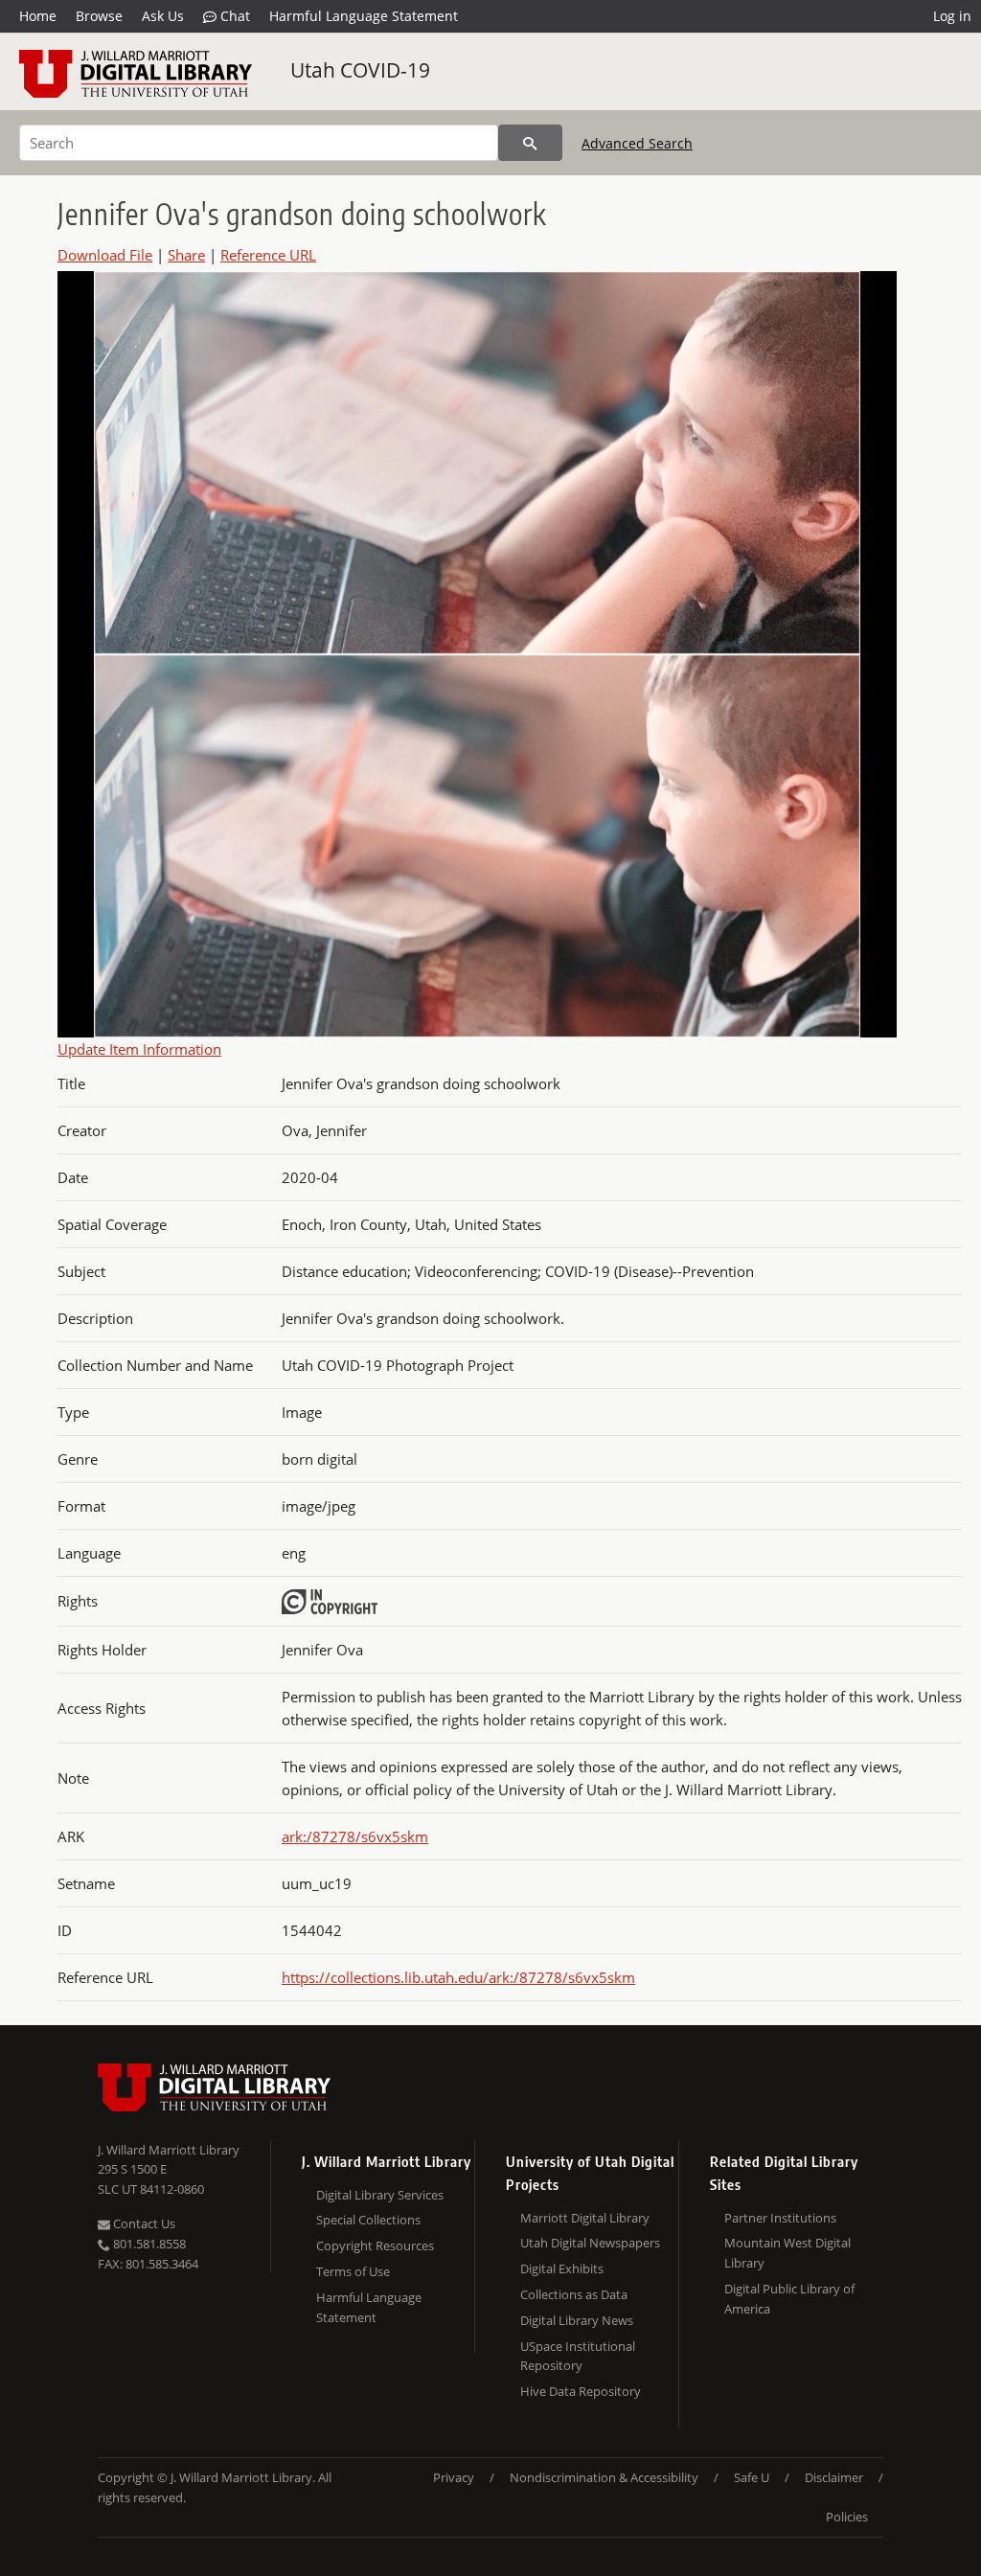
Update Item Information (139, 1049)
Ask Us (163, 16)
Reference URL (268, 255)
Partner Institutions (780, 2218)
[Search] (530, 143)
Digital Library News (577, 2320)
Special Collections (368, 2220)
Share (186, 255)
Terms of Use (353, 2271)
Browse (99, 16)
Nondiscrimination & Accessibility (604, 2477)
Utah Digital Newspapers (590, 2243)
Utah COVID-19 (360, 70)
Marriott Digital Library (585, 2218)
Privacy (454, 2477)
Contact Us (143, 2223)
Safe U (752, 2477)
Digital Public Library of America (789, 2299)
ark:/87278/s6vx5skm (355, 1836)
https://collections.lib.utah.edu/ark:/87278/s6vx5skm (458, 1977)
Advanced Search (637, 143)
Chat (233, 16)
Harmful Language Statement (364, 16)
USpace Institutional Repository (578, 2356)
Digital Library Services (380, 2195)
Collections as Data (574, 2294)
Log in (952, 16)
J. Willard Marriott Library (169, 2150)
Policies (847, 2517)
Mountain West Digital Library (787, 2253)
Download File (105, 255)
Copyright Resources (375, 2245)
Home (38, 16)
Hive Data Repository (581, 2391)
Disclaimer (834, 2477)
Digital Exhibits (562, 2268)
